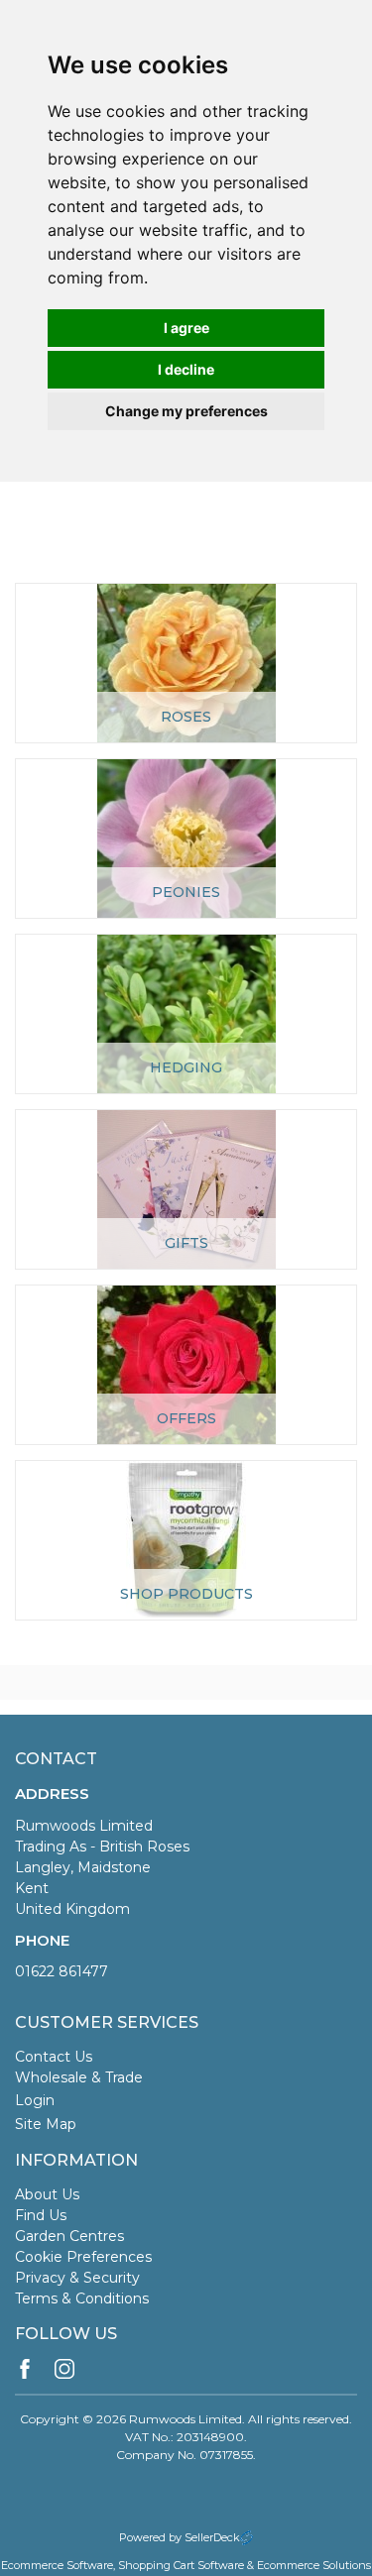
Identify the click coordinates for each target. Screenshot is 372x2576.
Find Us (41, 2215)
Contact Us (54, 2057)
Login (35, 2100)
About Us (47, 2194)
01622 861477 (62, 1971)
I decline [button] (186, 369)
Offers (186, 1418)
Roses (186, 717)
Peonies (186, 892)
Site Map (46, 2124)
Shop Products (186, 1594)
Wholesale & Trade (79, 2077)
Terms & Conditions (82, 2298)
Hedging (186, 1067)
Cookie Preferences (83, 2257)
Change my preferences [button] (186, 411)
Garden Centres (69, 2236)
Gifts (186, 1243)
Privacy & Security (77, 2278)
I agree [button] (186, 328)
